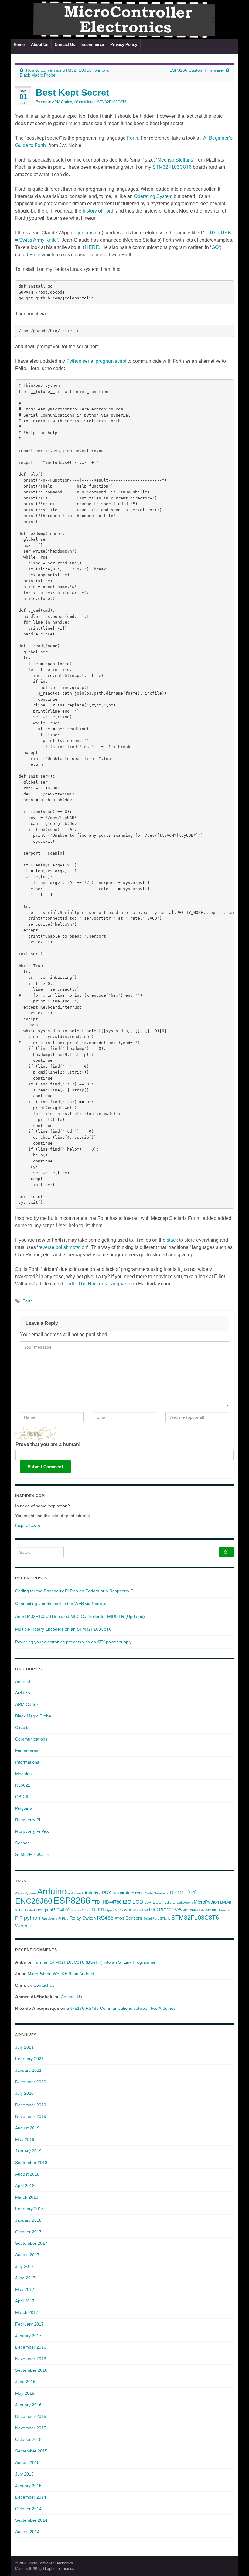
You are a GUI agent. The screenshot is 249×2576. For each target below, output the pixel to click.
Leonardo (164, 1902)
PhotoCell (141, 1910)
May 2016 (25, 2393)
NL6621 (23, 1785)
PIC (153, 1910)
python (32, 1918)
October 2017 (28, 2232)
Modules (23, 1774)
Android (23, 1681)
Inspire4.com (28, 1525)
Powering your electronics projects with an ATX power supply (73, 1642)
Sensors (134, 1918)
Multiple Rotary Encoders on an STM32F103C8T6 (63, 1629)
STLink (165, 1918)
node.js (41, 1910)
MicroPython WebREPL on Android (61, 1974)
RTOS (119, 1918)
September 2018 (31, 2163)
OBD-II (22, 1797)
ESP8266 (72, 1900)
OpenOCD (113, 1910)
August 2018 (27, 2174)
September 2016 (31, 2370)
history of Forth (99, 211)
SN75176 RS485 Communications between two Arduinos (121, 2008)
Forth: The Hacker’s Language (98, 1284)
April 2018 (25, 2186)
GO (215, 247)
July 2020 (24, 2093)
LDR (148, 1902)
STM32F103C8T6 (112, 102)
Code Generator (157, 1893)
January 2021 (28, 2070)
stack (172, 1240)
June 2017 (25, 2278)
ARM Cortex (62, 102)
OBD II (85, 1910)
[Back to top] (235, 2562)
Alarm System (26, 1893)
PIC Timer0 (220, 1910)
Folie (35, 255)
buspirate (121, 1893)
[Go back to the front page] (124, 19)
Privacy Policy (124, 44)
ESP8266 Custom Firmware (196, 70)
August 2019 (27, 2128)
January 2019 (28, 2151)
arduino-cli (76, 1893)
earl (44, 102)
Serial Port (151, 1918)
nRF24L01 (60, 1910)
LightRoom (185, 1902)
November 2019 (31, 2116)
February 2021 (29, 2059)
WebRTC (24, 1926)
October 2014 (28, 2509)
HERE (92, 247)
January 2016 (28, 2405)
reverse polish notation (63, 1247)
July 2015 (24, 2474)
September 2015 (31, 2451)
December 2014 (31, 2497)
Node (29, 1910)
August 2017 (27, 2255)
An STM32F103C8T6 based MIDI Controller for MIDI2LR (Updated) (80, 1616)
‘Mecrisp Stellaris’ (175, 160)
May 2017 (25, 2289)
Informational (85, 102)
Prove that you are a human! (48, 1444)
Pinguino (24, 1808)
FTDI (96, 1902)
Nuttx (75, 1910)
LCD (138, 1902)
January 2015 (28, 2486)
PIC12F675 (170, 1910)
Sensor (22, 1843)
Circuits (22, 1727)
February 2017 (29, 2324)
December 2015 (31, 2416)
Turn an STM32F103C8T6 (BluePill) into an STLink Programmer (95, 1962)
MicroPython (206, 1902)
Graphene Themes (59, 2569)
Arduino (23, 1693)
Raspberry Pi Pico (32, 1831)
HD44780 (112, 1902)
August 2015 (27, 2462)
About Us (40, 44)
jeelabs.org (90, 233)
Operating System (153, 196)
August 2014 (27, 2532)
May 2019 (25, 2139)
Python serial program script (96, 361)
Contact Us (65, 44)
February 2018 (29, 2209)
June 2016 (25, 2382)
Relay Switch (83, 1918)
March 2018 (27, 2197)
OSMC (127, 1910)
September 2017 (31, 2243)
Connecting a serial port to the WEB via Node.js (61, 1604)
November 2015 (31, 2428)
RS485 (105, 1918)
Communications (31, 1739)
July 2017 (24, 2266)
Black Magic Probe (33, 1716)
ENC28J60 (34, 1901)
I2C (127, 1902)
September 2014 (31, 2520)
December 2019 (31, 2105)
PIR (19, 1918)
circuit (138, 1893)
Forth (133, 138)
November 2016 (31, 2359)
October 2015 (28, 2439)
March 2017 (27, 2312)
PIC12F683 (191, 1910)
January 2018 (28, 2220)
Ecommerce (93, 44)
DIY (191, 1892)
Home (19, 44)
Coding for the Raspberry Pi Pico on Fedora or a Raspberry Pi (75, 1591)
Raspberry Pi (28, 1820)
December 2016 (31, 2347)
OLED (98, 1910)
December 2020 (31, 2082)
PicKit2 (206, 1910)
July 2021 (24, 2047)
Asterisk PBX (98, 1893)
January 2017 (28, 2336)
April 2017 (25, 2301)
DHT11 (177, 1893)
